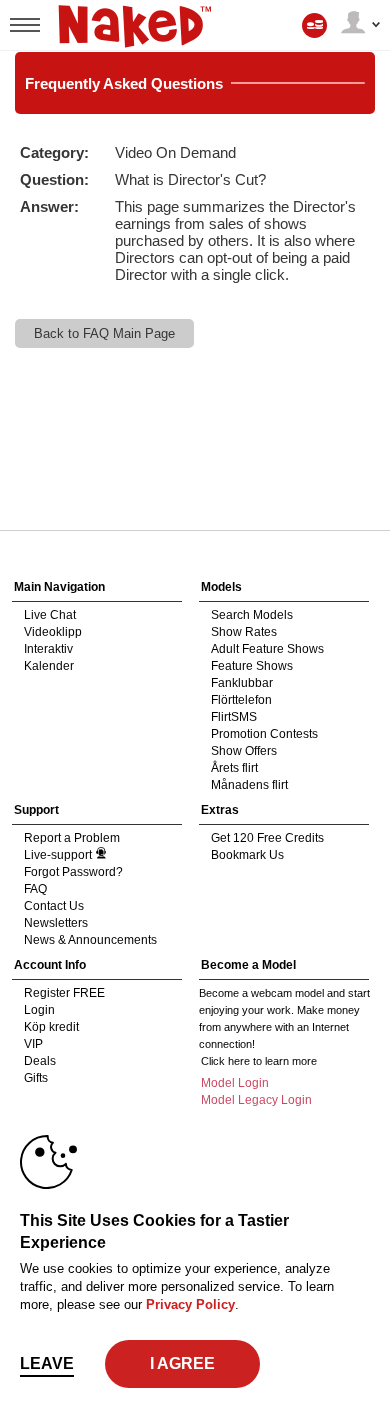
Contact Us (54, 906)
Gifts (36, 1078)
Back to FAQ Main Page (104, 333)
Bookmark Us (247, 855)
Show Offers (244, 751)
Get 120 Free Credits (267, 838)
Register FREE (64, 993)
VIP (33, 1044)
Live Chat (50, 615)
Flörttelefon (241, 700)
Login (39, 1010)
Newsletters (56, 923)
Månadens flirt (249, 785)
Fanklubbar (242, 683)
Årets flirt (234, 768)
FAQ (35, 889)
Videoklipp (53, 632)
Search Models (252, 615)
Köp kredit (51, 1027)
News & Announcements (90, 940)
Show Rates (244, 632)
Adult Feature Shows (267, 649)
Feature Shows (252, 666)
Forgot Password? (73, 872)
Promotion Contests (264, 734)
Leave (47, 1363)
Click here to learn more (259, 1061)
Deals (40, 1061)
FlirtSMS (234, 717)
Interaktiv (48, 649)
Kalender (49, 666)
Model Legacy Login (256, 1100)
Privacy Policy (190, 1304)
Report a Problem (72, 838)
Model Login (235, 1083)
